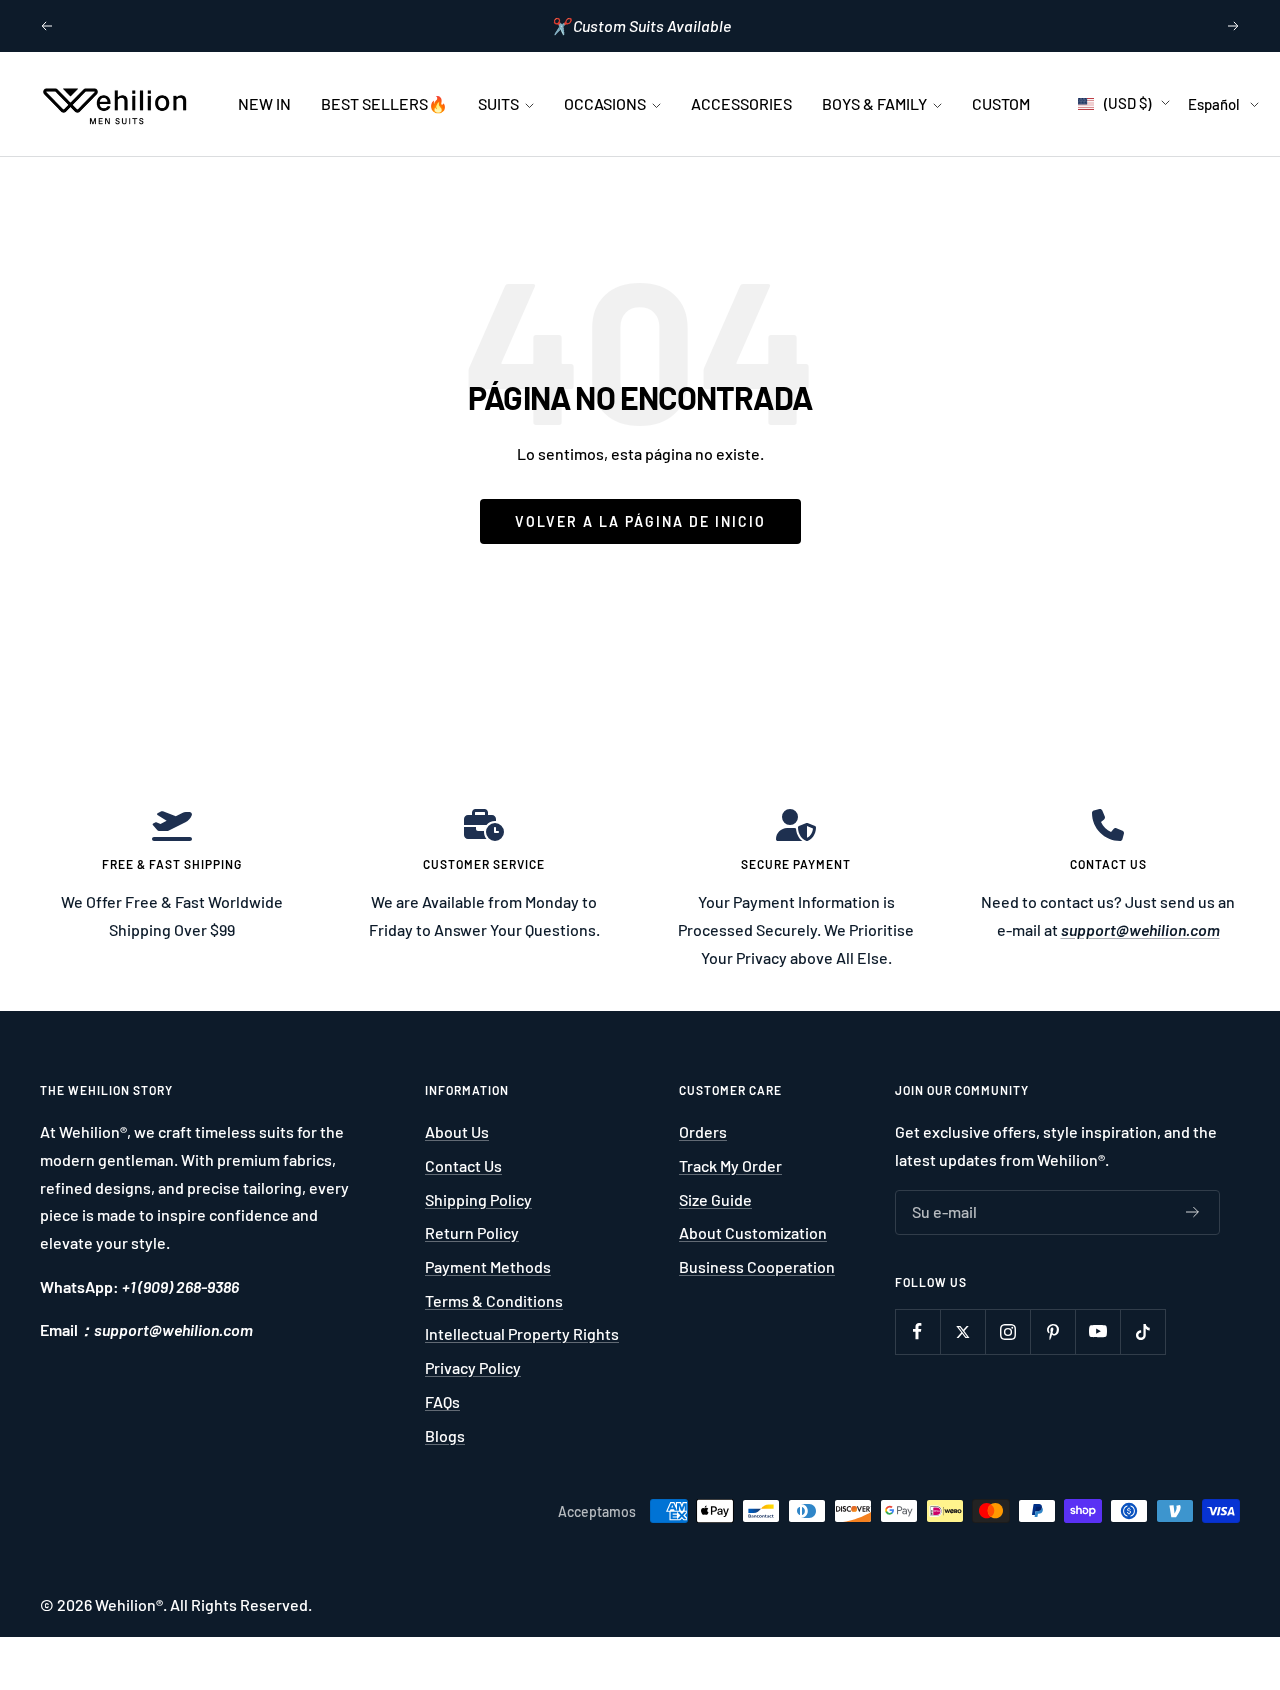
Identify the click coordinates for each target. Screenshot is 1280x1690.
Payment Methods (488, 1266)
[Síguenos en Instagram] (1007, 1331)
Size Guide (715, 1199)
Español (1214, 104)
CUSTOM (1001, 103)
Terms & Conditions (494, 1300)
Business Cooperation (757, 1266)
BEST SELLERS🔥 (384, 103)
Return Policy (472, 1232)
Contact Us (463, 1165)
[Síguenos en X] (962, 1331)
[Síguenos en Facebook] (917, 1331)
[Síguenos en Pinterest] (1052, 1331)
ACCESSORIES (741, 103)
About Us (457, 1131)
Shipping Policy (478, 1199)
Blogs (445, 1435)
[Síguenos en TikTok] (1142, 1331)
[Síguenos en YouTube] (1097, 1331)
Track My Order (730, 1165)
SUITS (500, 103)
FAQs (442, 1401)
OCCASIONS (606, 103)
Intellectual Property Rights (522, 1333)
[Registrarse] (1193, 1212)
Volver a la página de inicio (640, 521)
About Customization (753, 1232)
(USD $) (1127, 103)
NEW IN (264, 103)
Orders (703, 1131)
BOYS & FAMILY (876, 103)
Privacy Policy (473, 1367)
